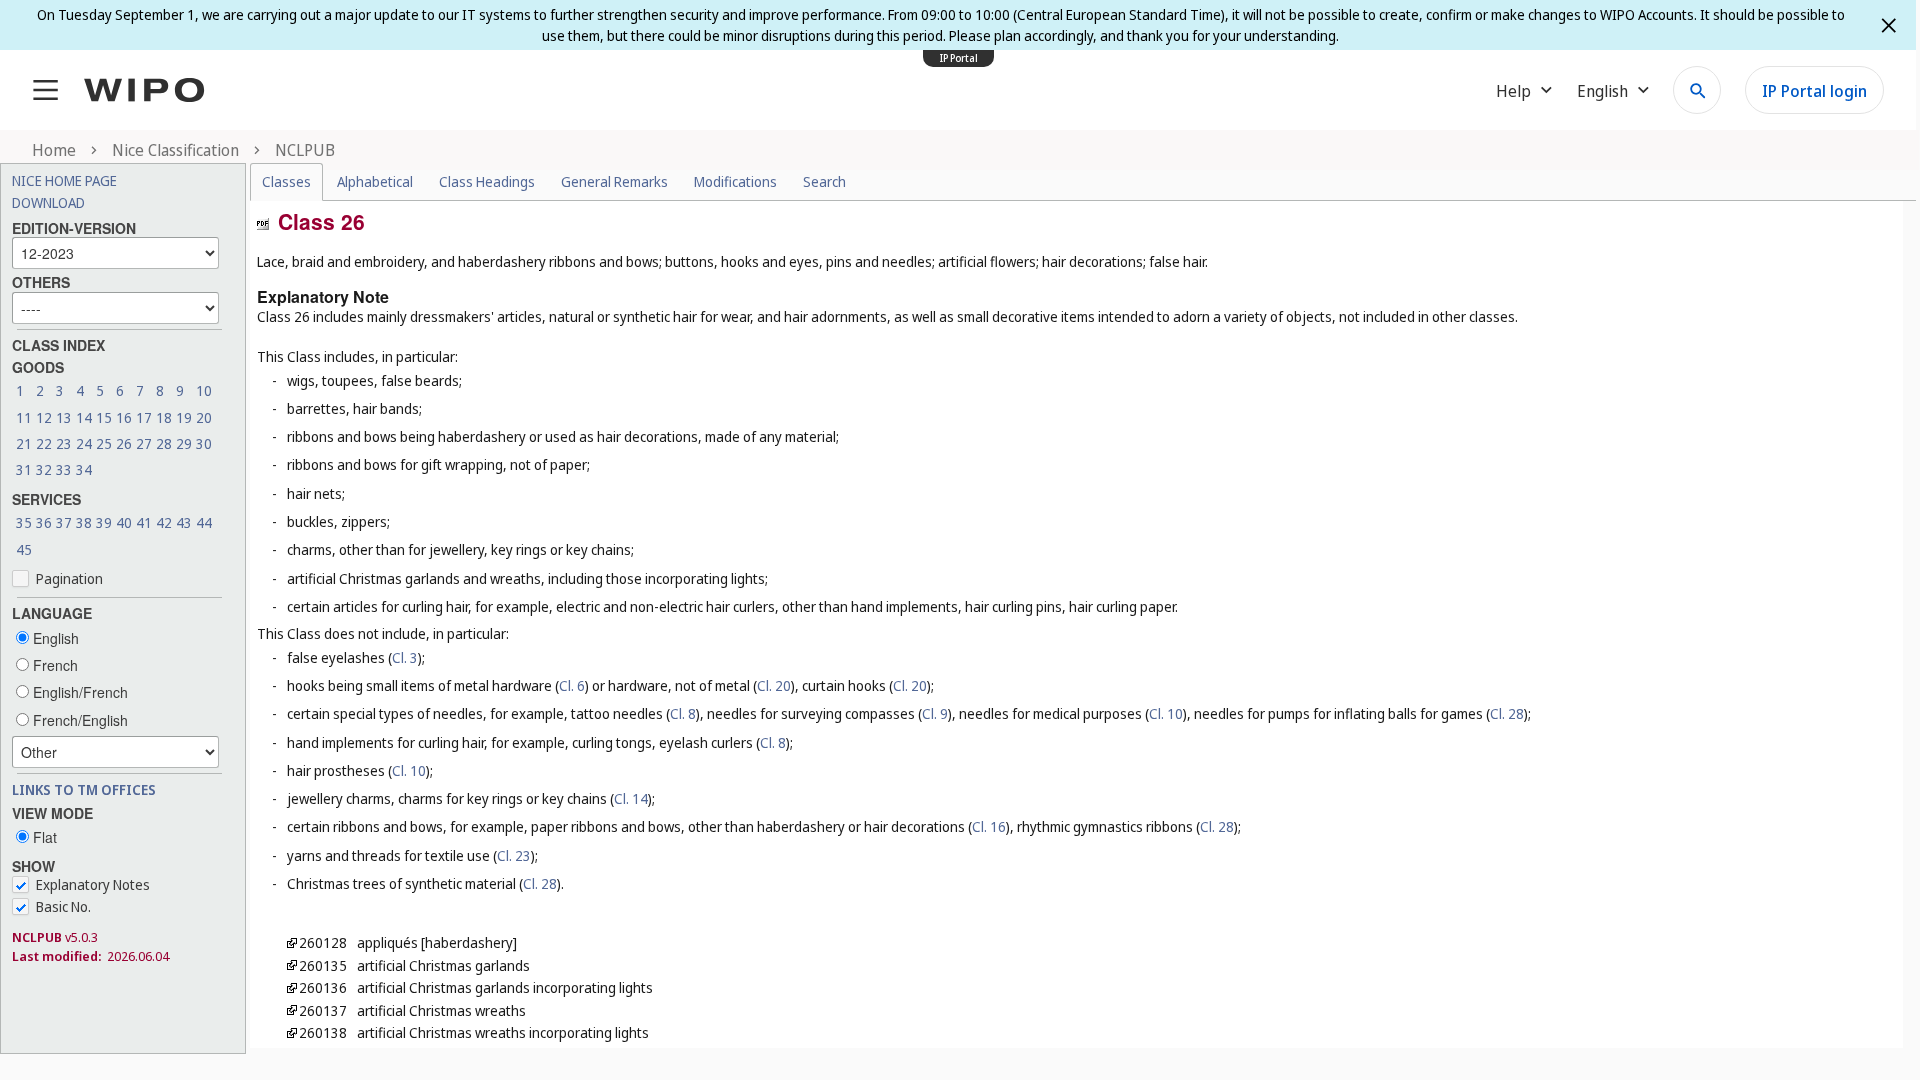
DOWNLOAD (48, 202)
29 (184, 443)
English (54, 638)
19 (184, 417)
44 (204, 522)
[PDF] (263, 222)
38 (84, 522)
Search (824, 181)
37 (64, 522)
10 (204, 390)
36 (44, 522)
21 (24, 443)
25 (104, 443)
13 (64, 417)
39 (104, 522)
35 (24, 522)
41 (144, 522)
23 (64, 443)
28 (164, 443)
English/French (78, 692)
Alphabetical (375, 181)
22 (44, 443)
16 (124, 417)
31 (24, 469)
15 (104, 417)
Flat (43, 837)
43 (184, 522)
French (53, 665)
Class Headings (487, 181)
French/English (78, 720)
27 (144, 443)
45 (24, 549)
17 (144, 417)
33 (64, 469)
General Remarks (614, 181)
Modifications (735, 181)
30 (204, 443)
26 (124, 443)
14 (84, 417)
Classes (286, 181)
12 (44, 417)
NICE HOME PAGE (64, 180)
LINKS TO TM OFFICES (84, 789)
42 (164, 522)
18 (164, 417)
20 (204, 417)
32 (44, 469)
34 (84, 469)
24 (84, 443)
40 (124, 522)
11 (24, 417)
